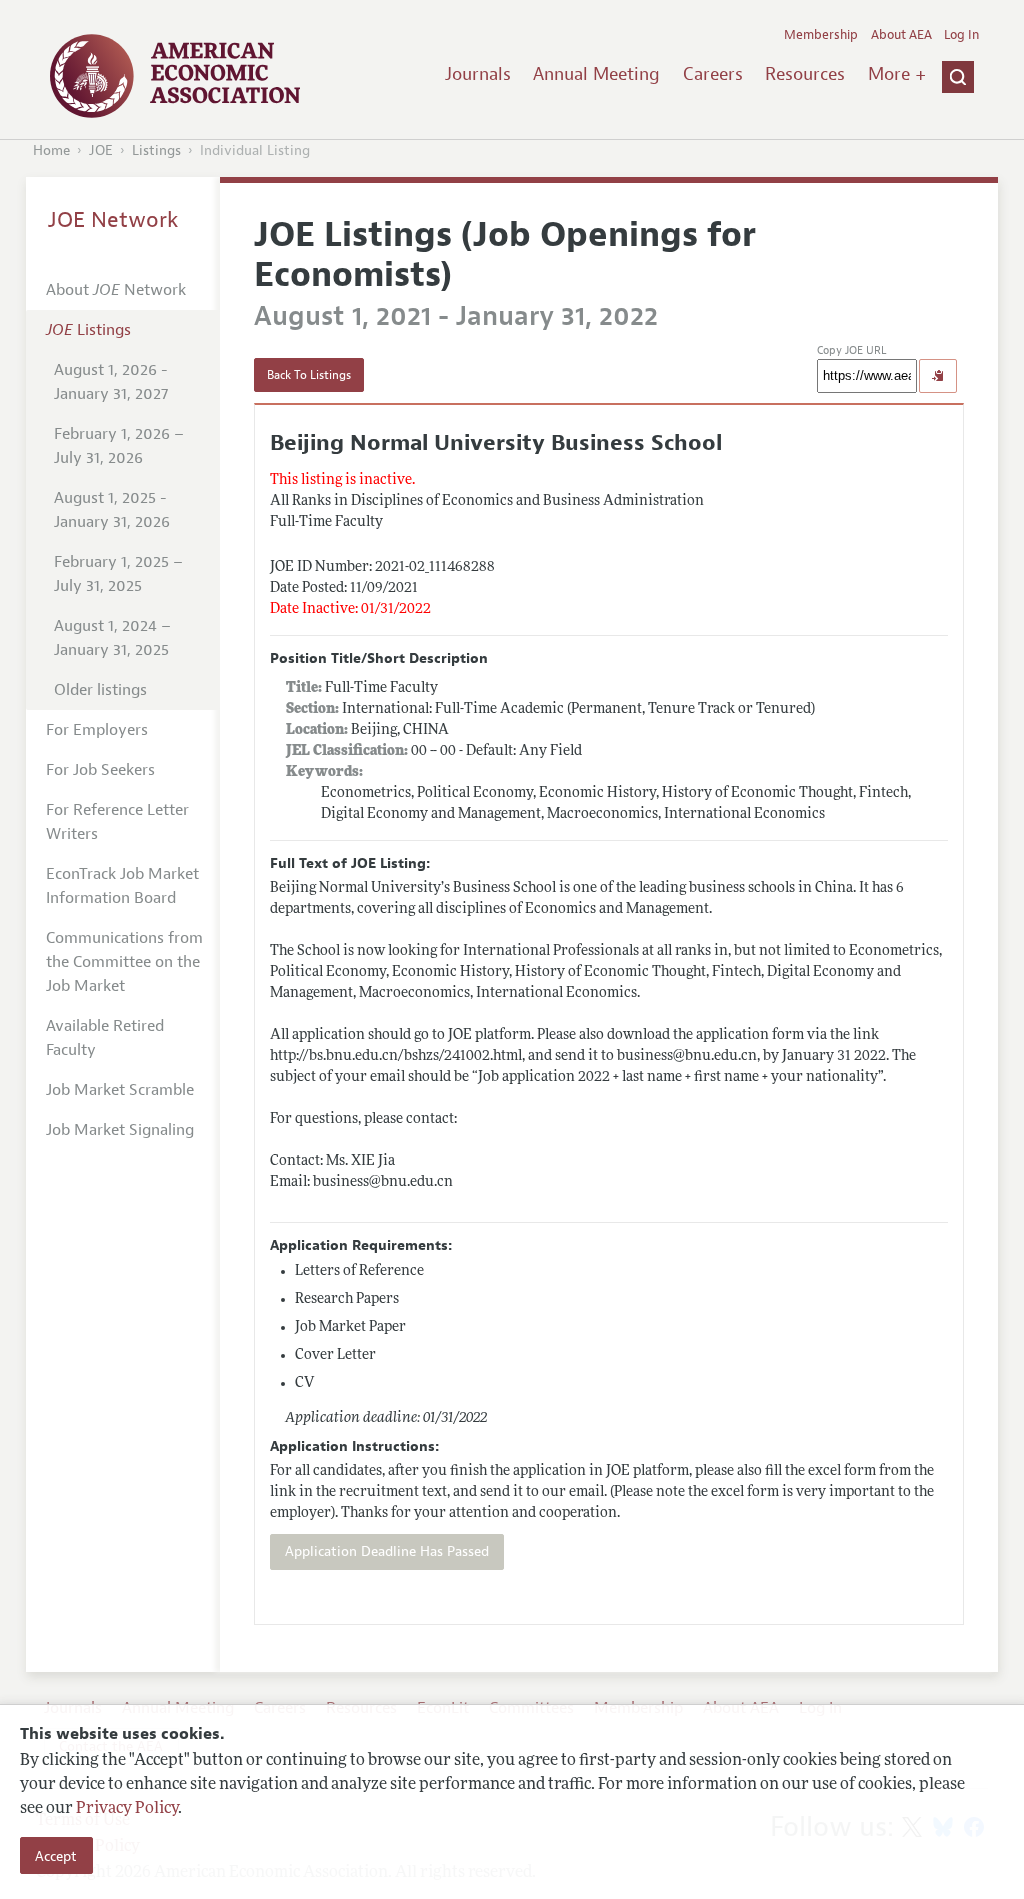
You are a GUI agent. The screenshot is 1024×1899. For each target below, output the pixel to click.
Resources (805, 74)
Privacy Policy (127, 1809)
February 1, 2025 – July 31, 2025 (118, 574)
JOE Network (113, 220)
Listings (156, 150)
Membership (821, 35)
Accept (56, 1856)
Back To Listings (309, 375)
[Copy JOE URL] (938, 376)
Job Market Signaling (120, 1130)
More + (897, 74)
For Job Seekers (100, 770)
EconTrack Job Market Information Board (122, 886)
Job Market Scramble (120, 1090)
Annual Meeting (596, 74)
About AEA (901, 35)
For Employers (97, 730)
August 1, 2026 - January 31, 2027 (111, 382)
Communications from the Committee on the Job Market (124, 962)
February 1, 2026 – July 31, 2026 (119, 446)
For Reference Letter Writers (117, 822)
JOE (101, 150)
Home (51, 150)
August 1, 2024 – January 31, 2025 (112, 638)
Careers (713, 74)
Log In (961, 35)
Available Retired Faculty (105, 1038)
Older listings (100, 690)
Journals (478, 74)
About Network (116, 290)
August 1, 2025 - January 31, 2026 (112, 510)
